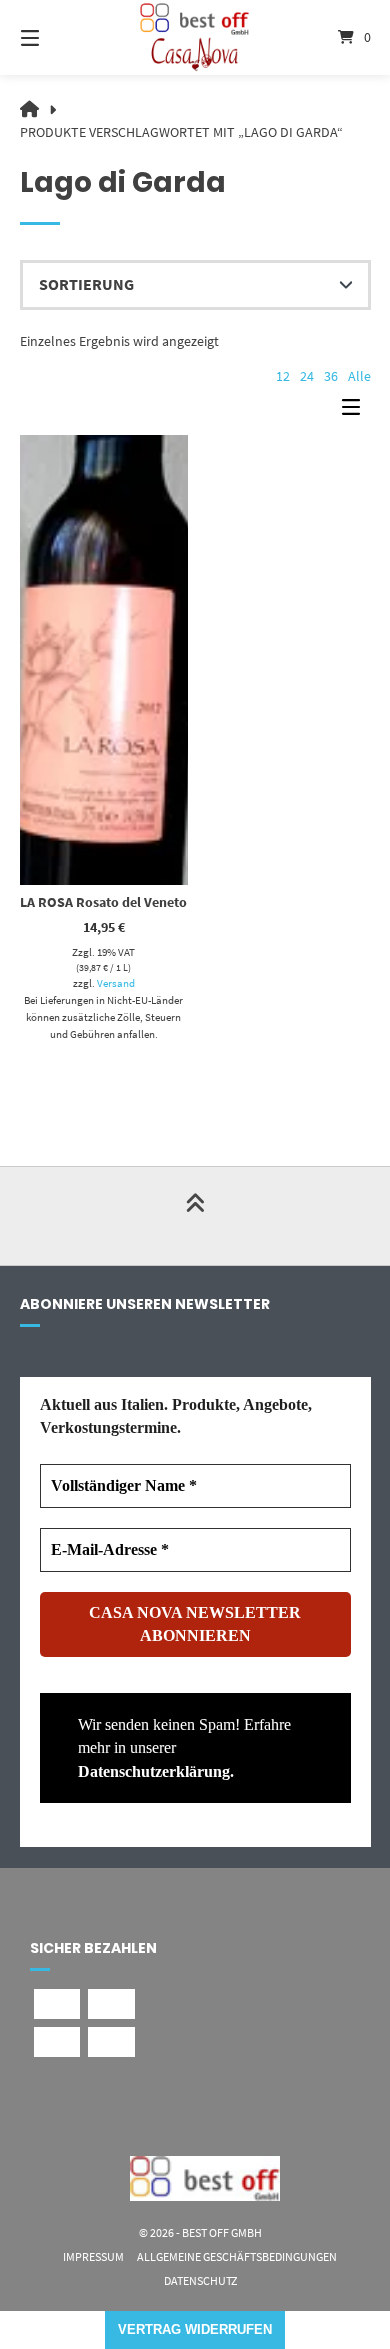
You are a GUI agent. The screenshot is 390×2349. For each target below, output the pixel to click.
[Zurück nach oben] (195, 1216)
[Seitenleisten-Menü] (356, 411)
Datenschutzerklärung (154, 1771)
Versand (116, 983)
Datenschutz (200, 2280)
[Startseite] (194, 37)
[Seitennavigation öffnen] (55, 37)
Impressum (93, 2256)
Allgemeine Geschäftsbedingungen (237, 2256)
